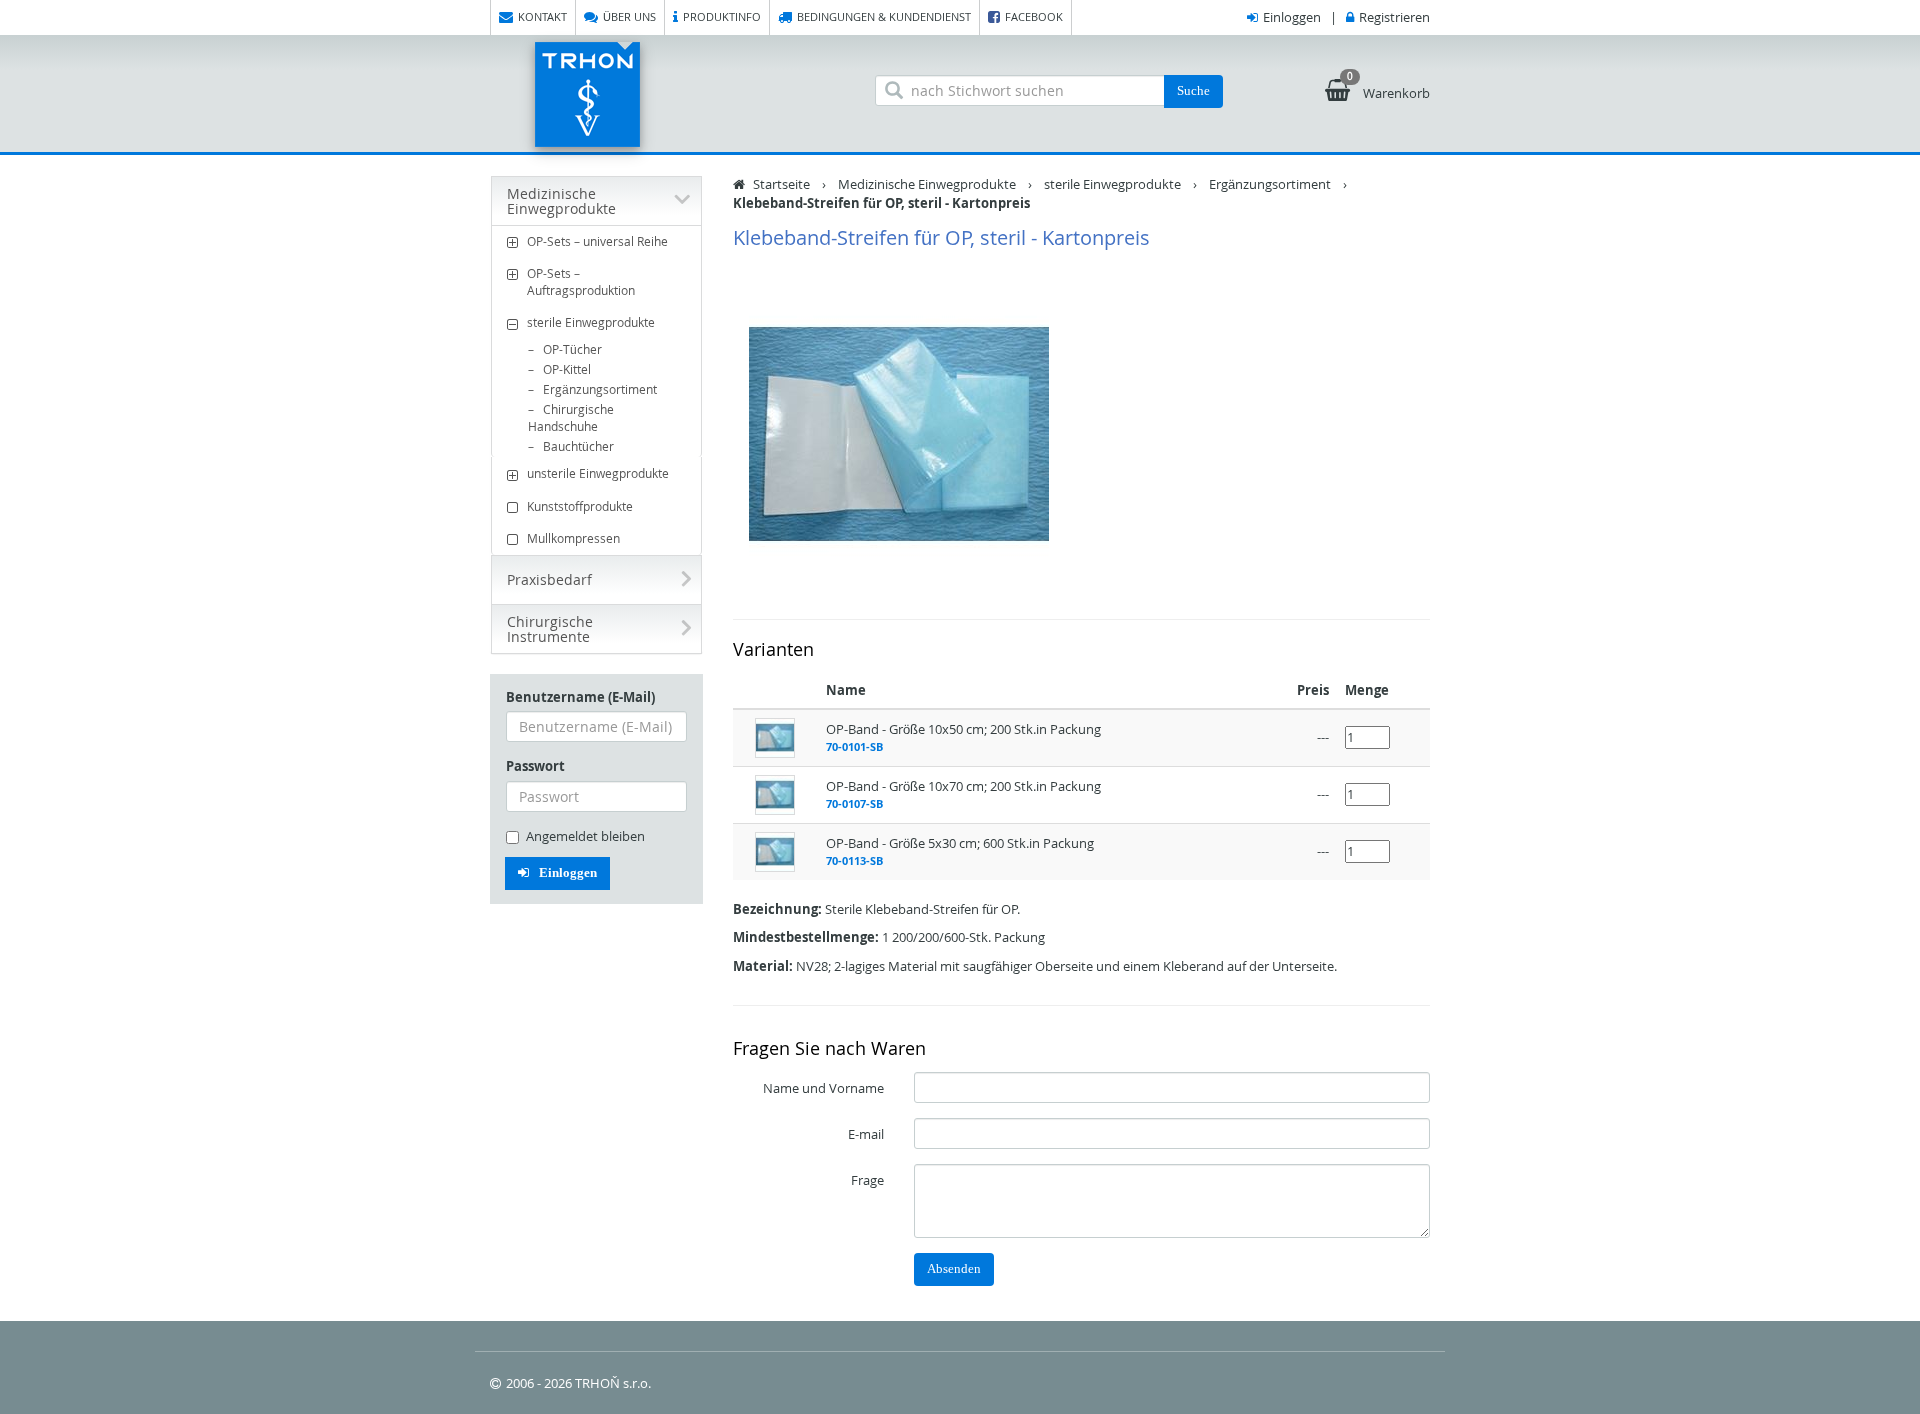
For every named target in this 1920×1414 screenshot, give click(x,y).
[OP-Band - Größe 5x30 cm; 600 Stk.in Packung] (775, 850)
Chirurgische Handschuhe (571, 417)
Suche (1193, 90)
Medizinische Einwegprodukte (927, 184)
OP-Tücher (572, 349)
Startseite (781, 184)
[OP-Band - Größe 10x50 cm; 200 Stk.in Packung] (775, 736)
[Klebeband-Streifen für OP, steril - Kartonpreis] (900, 434)
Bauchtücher (578, 446)
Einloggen (1292, 17)
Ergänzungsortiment (600, 389)
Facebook (1034, 16)
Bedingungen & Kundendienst (884, 16)
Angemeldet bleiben (585, 836)
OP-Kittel (567, 369)
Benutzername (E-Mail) (580, 697)
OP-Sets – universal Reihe (597, 241)
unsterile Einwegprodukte (598, 473)
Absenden (954, 1268)
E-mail (866, 1134)
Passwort (535, 766)
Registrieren (1394, 17)
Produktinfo (722, 16)
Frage (867, 1180)
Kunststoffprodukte (580, 506)
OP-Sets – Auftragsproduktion (581, 281)
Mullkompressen (573, 538)
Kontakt (542, 16)
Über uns (629, 16)
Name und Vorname (823, 1088)
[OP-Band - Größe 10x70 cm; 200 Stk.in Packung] (775, 793)
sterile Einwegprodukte (591, 322)
